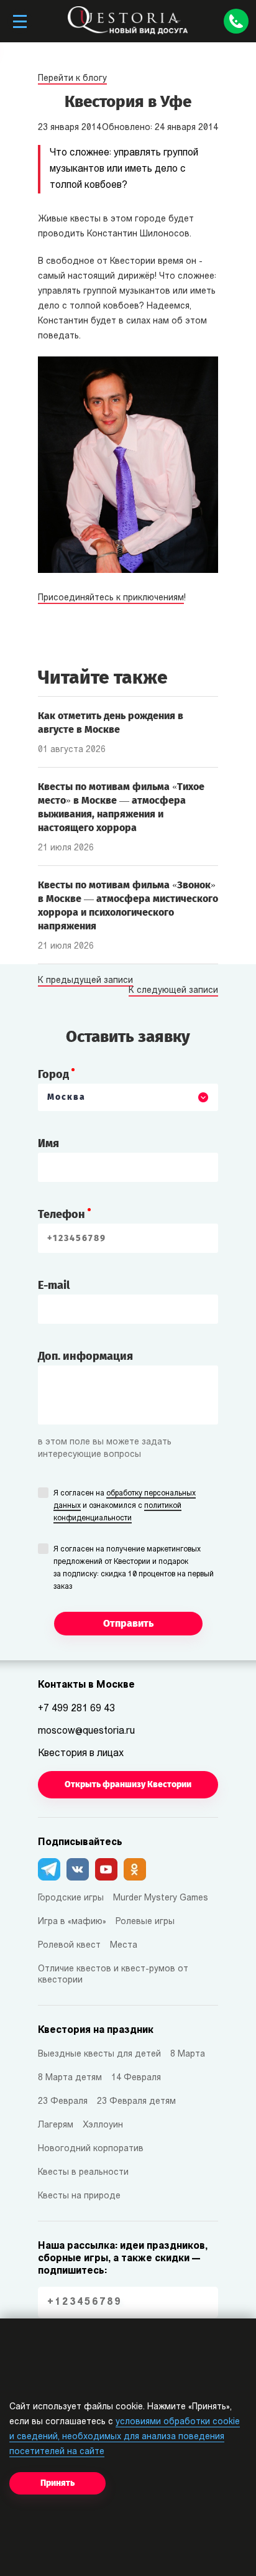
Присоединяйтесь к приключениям (111, 598)
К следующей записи (173, 991)
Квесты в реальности (83, 2173)
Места (124, 1946)
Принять (57, 2483)
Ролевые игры (145, 1922)
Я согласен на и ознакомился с (125, 1506)
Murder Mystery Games (161, 1898)
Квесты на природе (79, 2196)
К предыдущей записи (85, 981)
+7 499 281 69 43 (76, 1709)
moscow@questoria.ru (86, 1731)
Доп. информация (85, 1356)
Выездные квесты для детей (99, 2054)
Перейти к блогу (72, 79)
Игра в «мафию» (72, 1922)
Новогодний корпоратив (91, 2149)
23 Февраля (63, 2102)
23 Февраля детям (136, 2102)
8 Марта (188, 2054)
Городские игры (71, 1898)
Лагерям (56, 2125)
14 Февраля (136, 2078)
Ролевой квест (69, 1946)
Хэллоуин (103, 2125)
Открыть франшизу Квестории (128, 1784)
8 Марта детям (70, 2078)
